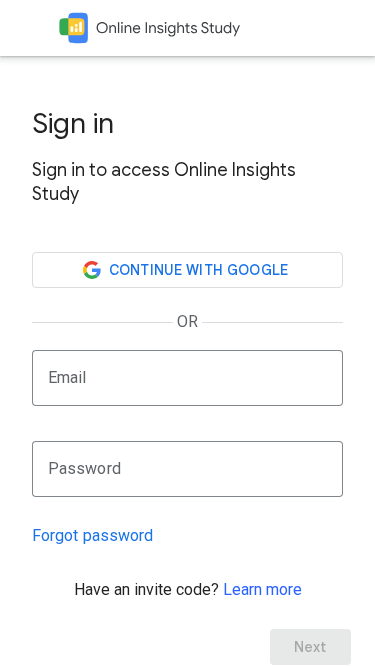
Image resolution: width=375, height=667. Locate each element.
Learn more (262, 589)
